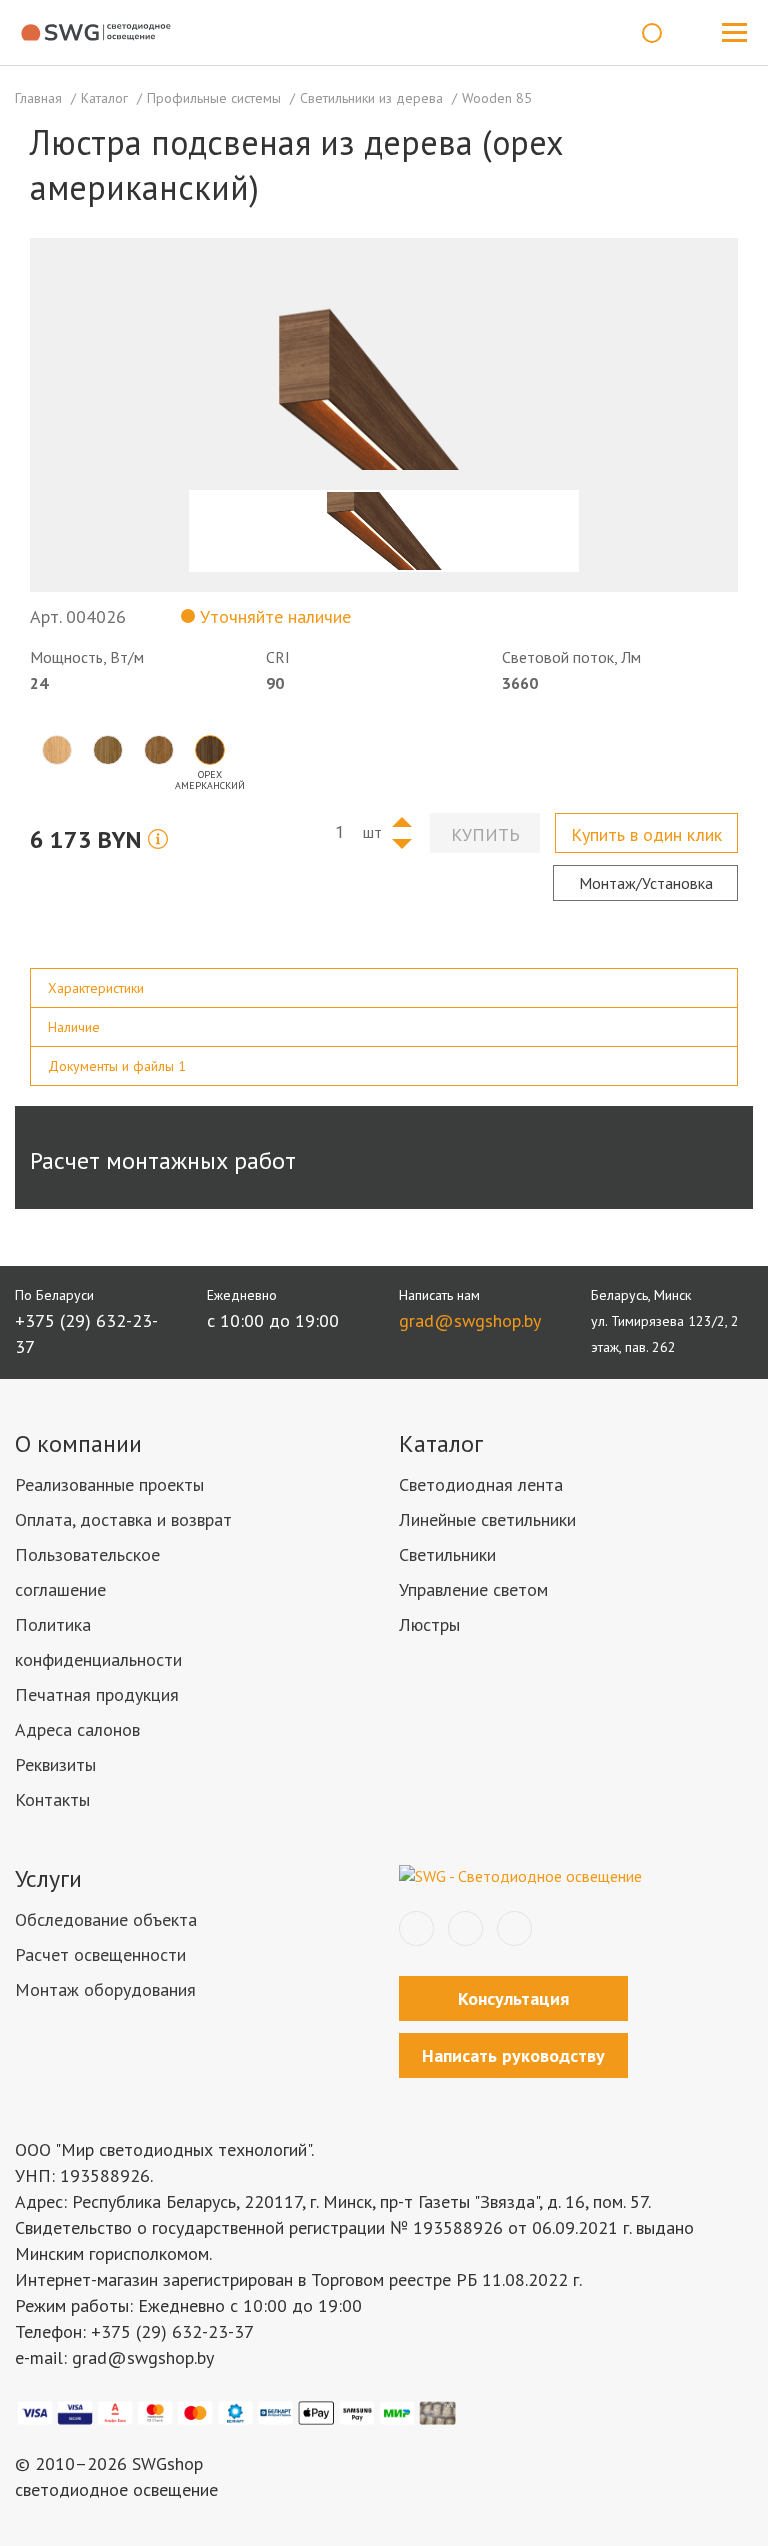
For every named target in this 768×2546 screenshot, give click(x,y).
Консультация (513, 1998)
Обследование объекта (106, 1919)
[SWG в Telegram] (465, 1928)
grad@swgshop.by (470, 1320)
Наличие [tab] (74, 1027)
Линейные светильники (487, 1519)
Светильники (447, 1554)
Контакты (52, 1799)
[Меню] (734, 33)
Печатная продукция (97, 1694)
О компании (78, 1443)
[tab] (384, 988)
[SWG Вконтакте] (416, 1928)
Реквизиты (55, 1764)
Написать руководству (513, 2055)
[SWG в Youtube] (514, 1928)
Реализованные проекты (109, 1484)
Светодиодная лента (481, 1484)
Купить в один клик (646, 834)
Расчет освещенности (100, 1954)
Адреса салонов (77, 1729)
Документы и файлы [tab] (117, 1066)
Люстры (429, 1624)
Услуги (48, 1878)
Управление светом (473, 1589)
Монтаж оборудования (105, 1989)
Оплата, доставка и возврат (123, 1519)
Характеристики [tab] (96, 988)
